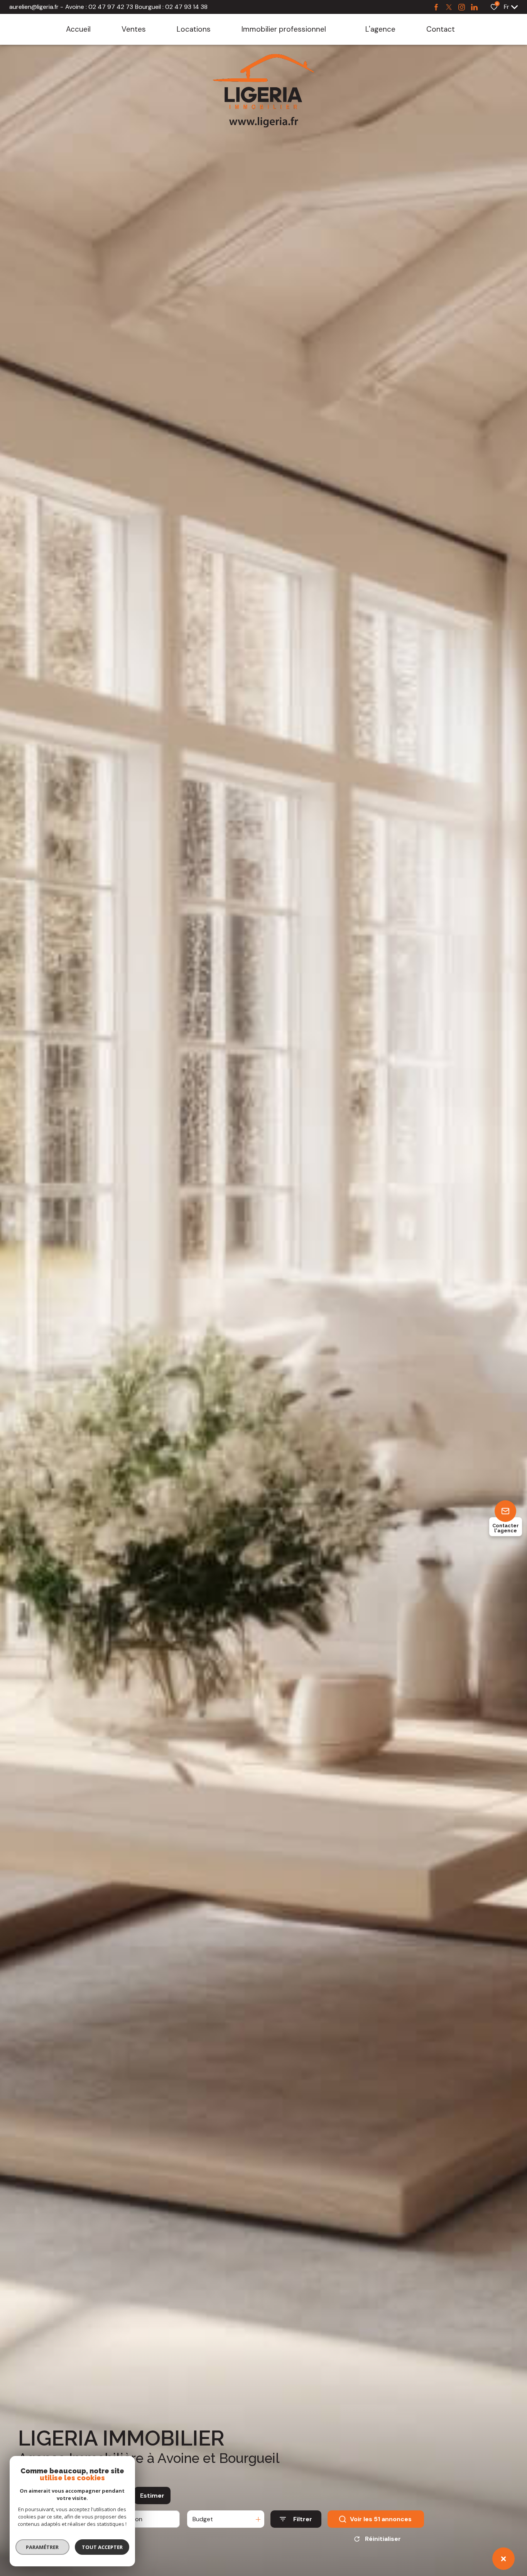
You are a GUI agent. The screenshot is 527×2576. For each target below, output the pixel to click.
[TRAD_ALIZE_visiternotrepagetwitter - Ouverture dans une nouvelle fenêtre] (449, 7)
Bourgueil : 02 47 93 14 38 (171, 7)
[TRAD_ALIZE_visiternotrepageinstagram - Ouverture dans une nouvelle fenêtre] (462, 7)
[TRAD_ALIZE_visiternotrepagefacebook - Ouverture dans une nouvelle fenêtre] (436, 7)
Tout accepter (102, 2547)
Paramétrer (43, 2547)
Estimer (152, 2496)
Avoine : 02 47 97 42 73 (99, 7)
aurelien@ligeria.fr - (36, 7)
